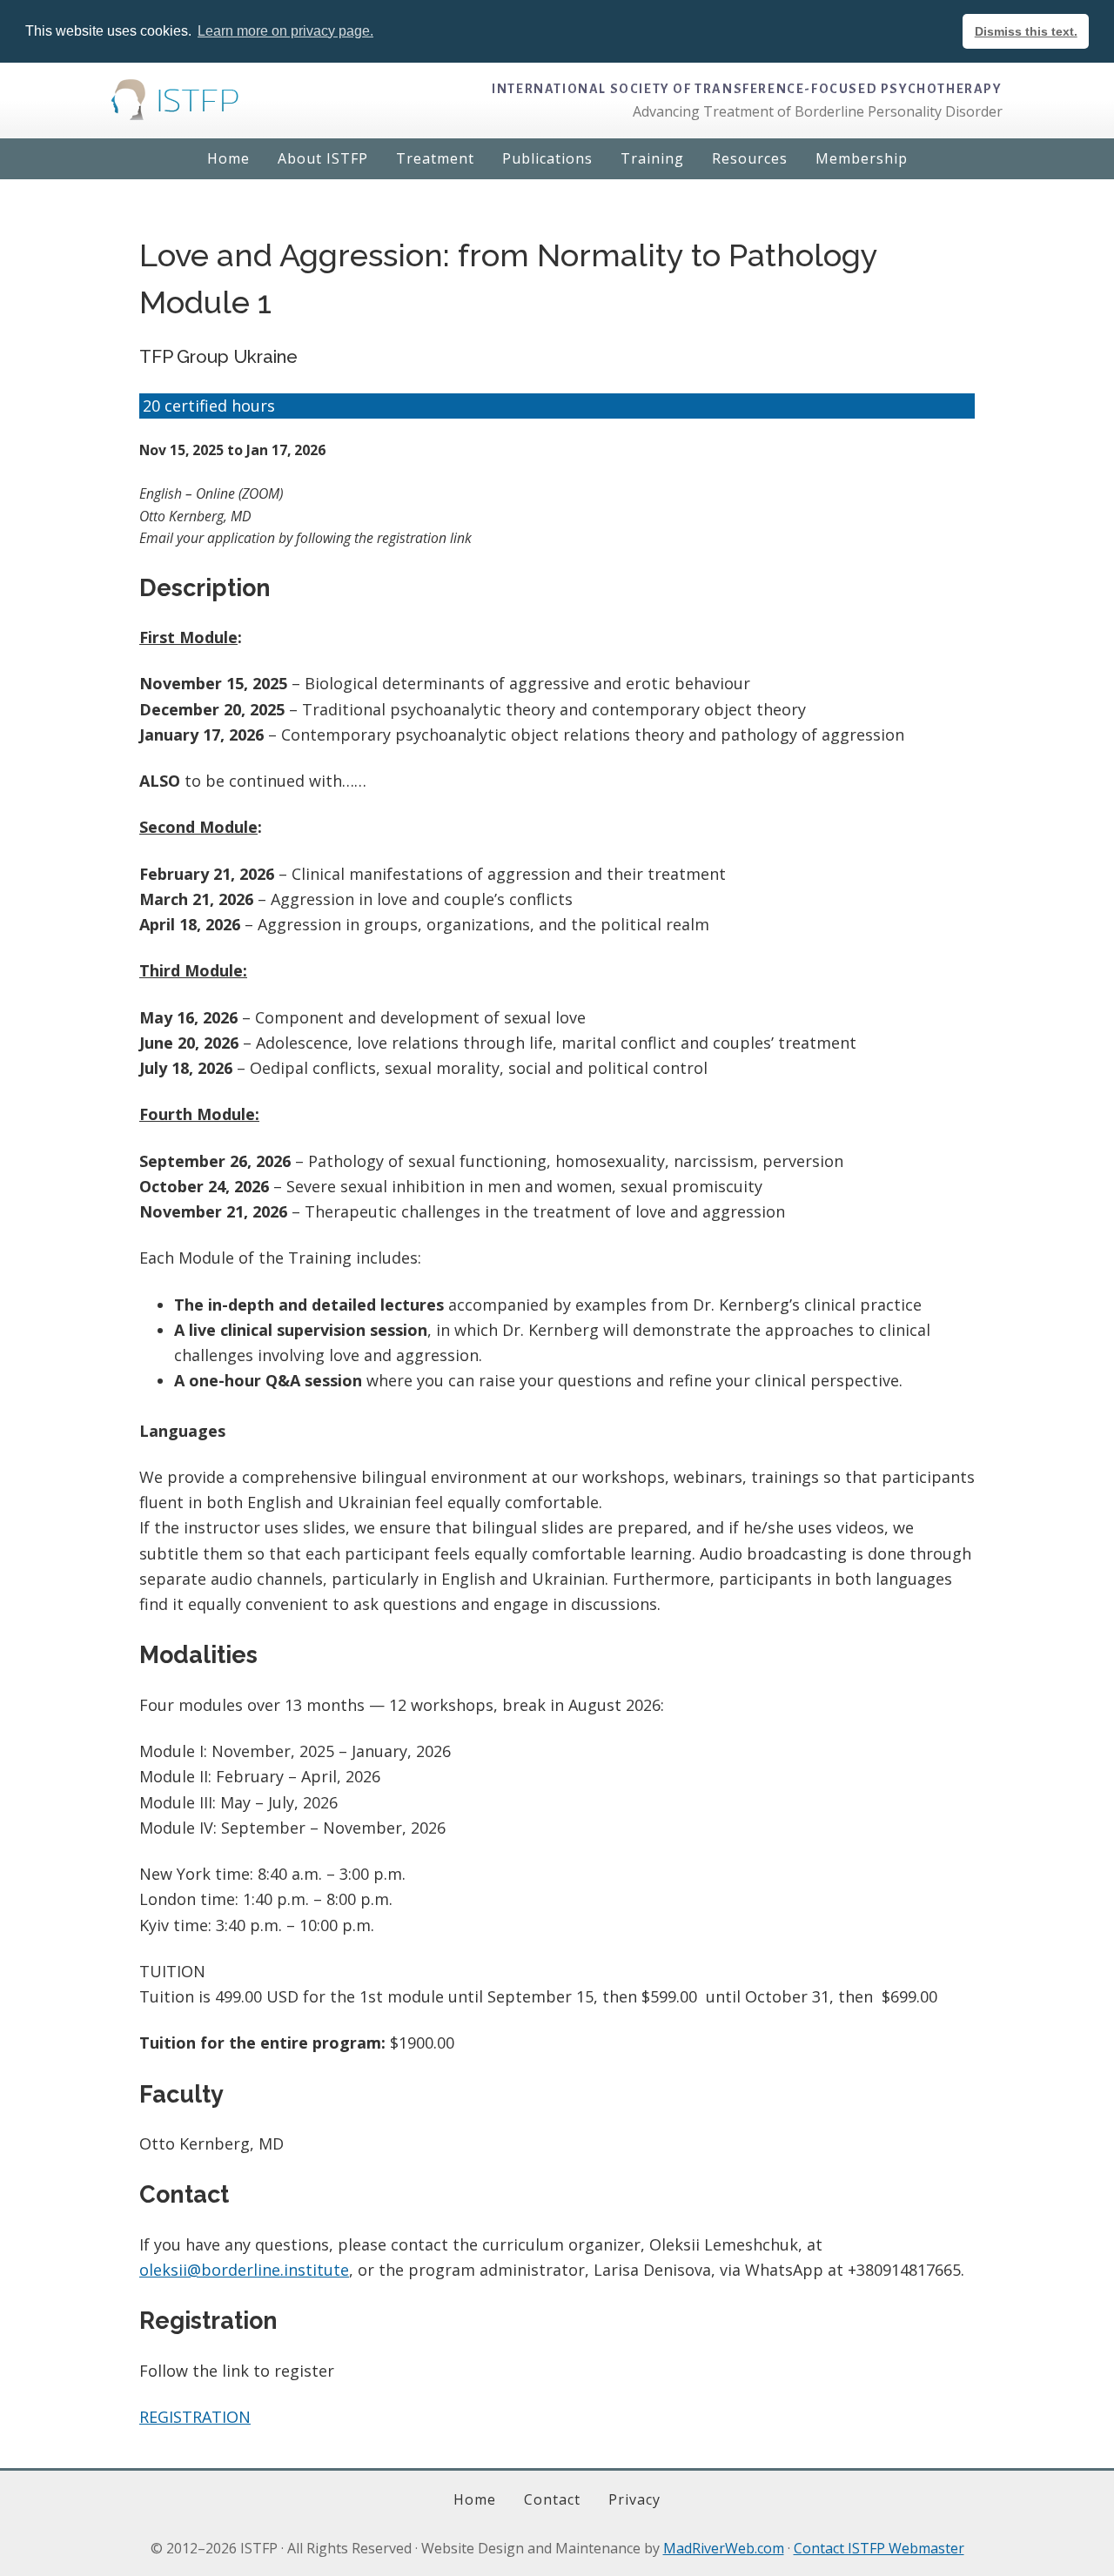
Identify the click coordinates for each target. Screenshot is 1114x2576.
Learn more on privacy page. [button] (285, 31)
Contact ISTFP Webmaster (879, 2548)
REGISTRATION (195, 2417)
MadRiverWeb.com (724, 2548)
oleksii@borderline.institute (244, 2270)
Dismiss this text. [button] (1026, 31)
